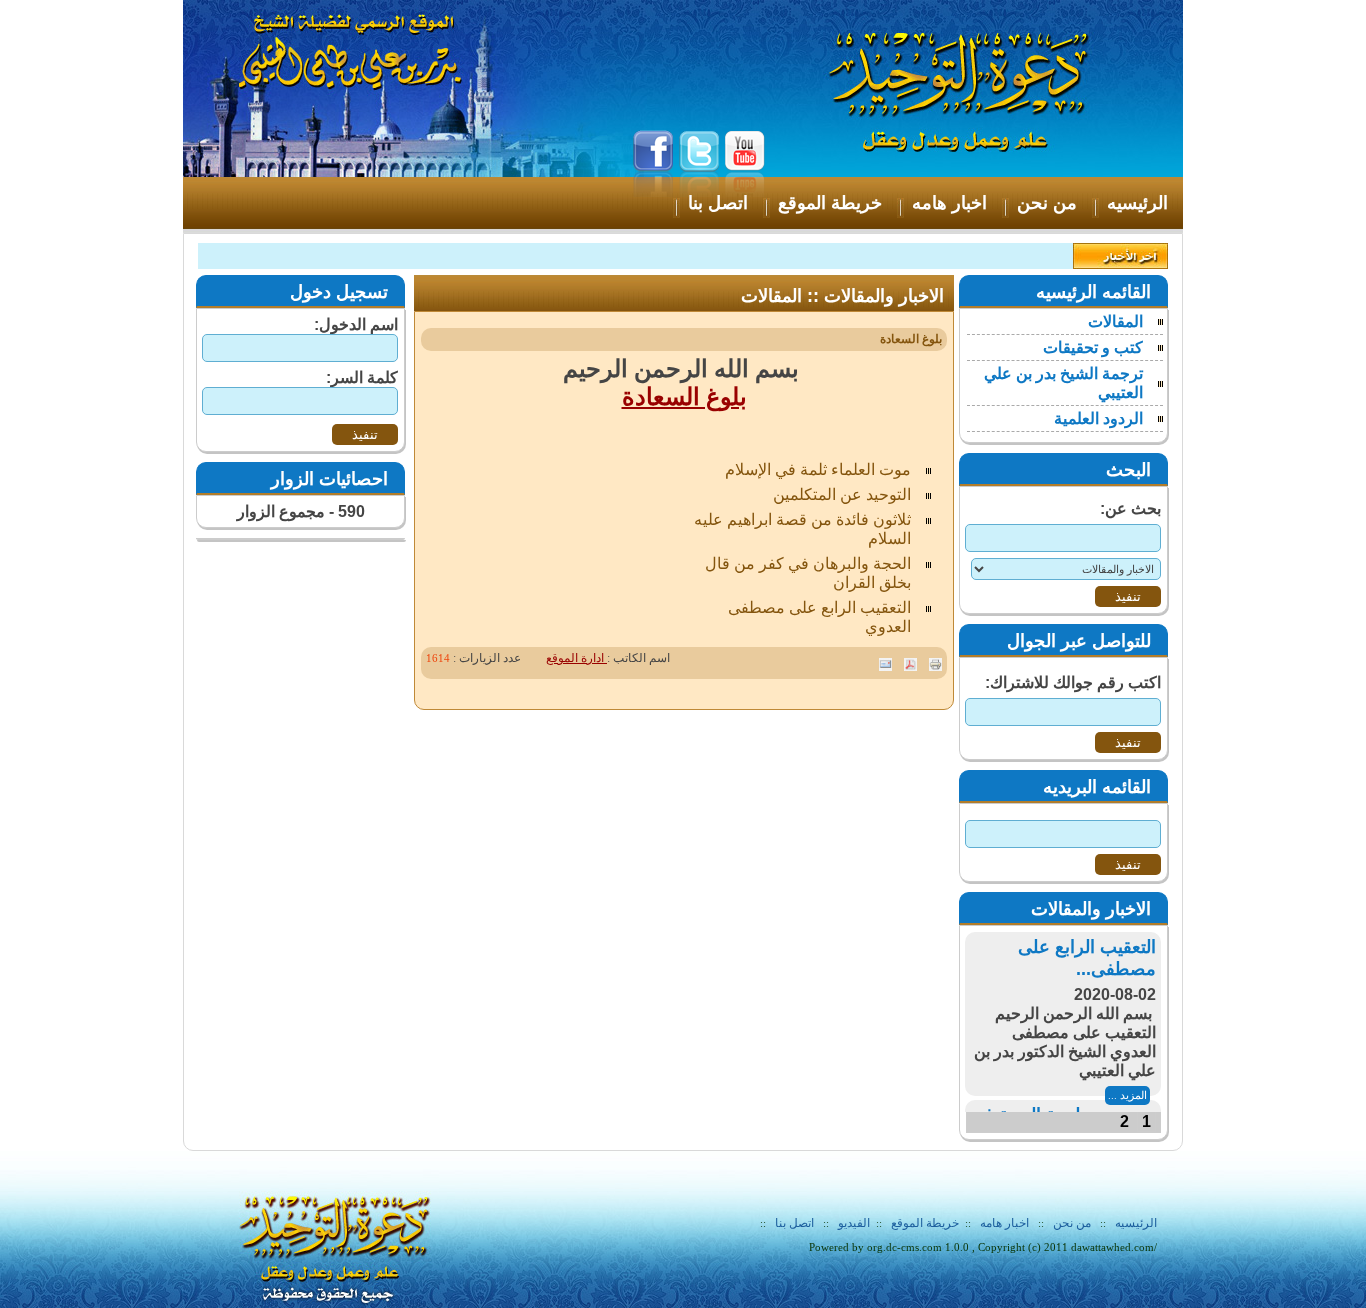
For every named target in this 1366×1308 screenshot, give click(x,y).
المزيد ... (1127, 1095)
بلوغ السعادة (684, 397)
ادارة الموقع (576, 658)
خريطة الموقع (925, 1223)
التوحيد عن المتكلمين (842, 494)
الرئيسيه (1136, 1223)
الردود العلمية (1098, 418)
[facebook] (653, 191)
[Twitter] (699, 191)
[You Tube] (745, 191)
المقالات (1115, 321)
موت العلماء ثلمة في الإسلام (818, 469)
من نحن (1072, 1223)
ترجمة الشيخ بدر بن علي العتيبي (1063, 383)
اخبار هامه (1003, 1223)
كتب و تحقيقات (1093, 347)
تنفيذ (365, 434)
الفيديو (854, 1223)
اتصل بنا (794, 1223)
